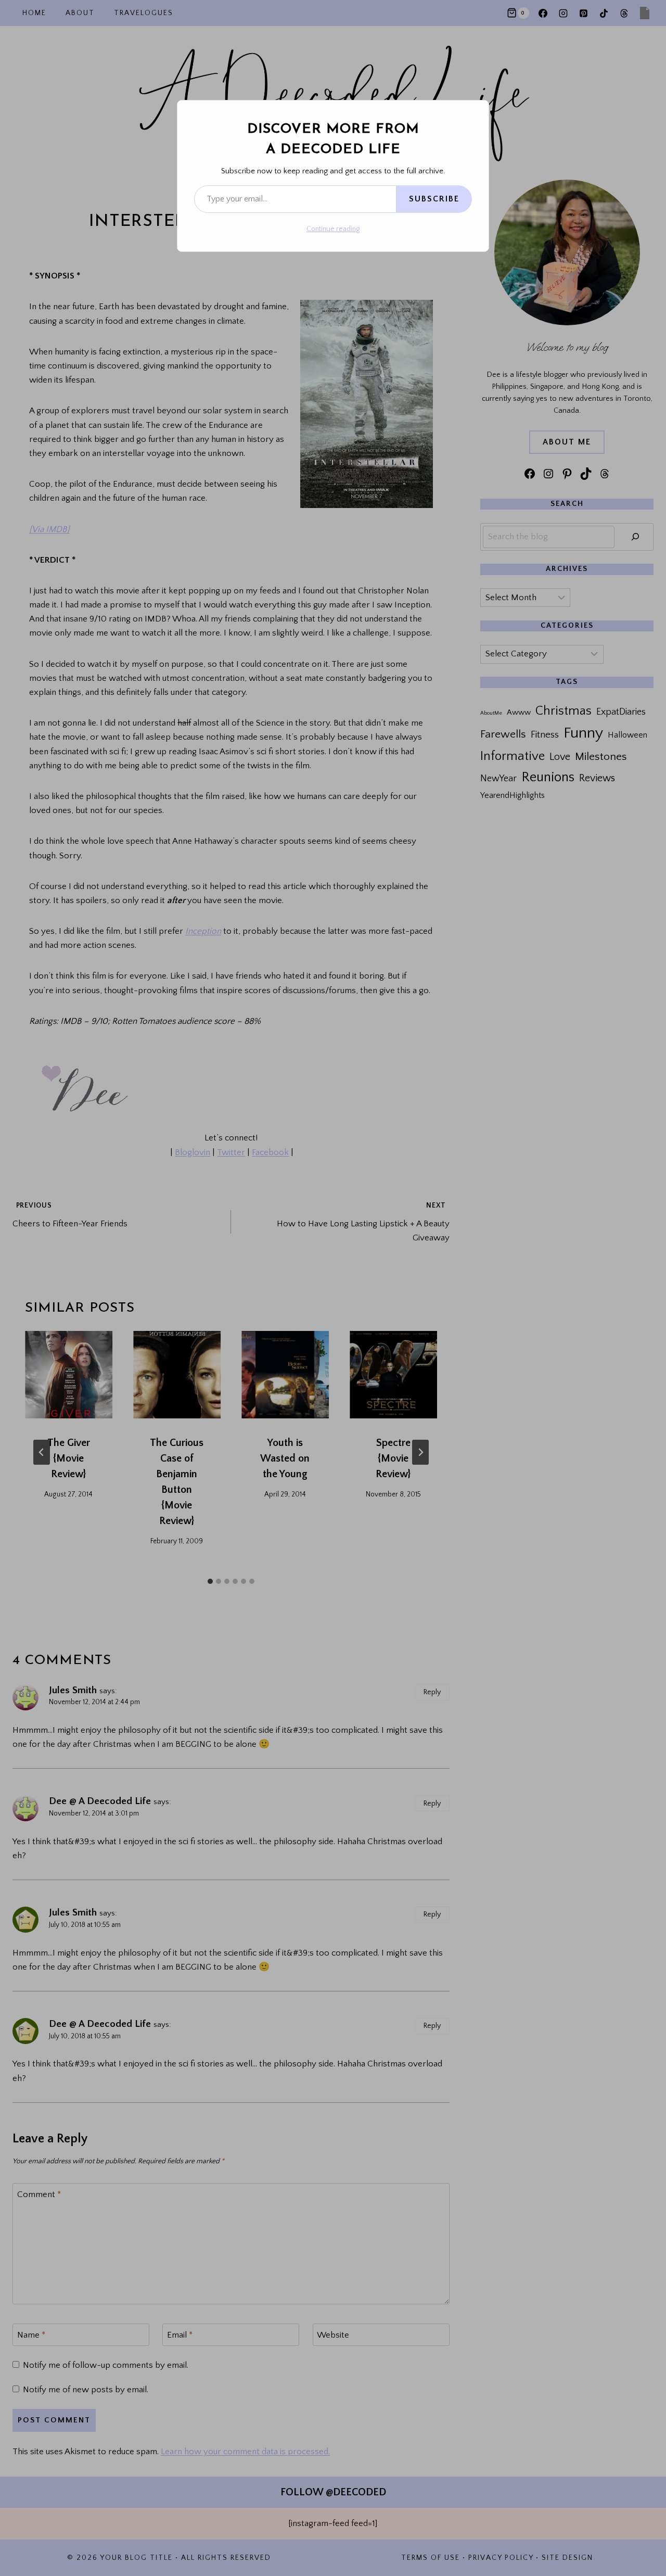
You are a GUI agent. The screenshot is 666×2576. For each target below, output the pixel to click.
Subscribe (434, 199)
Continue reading (333, 229)
